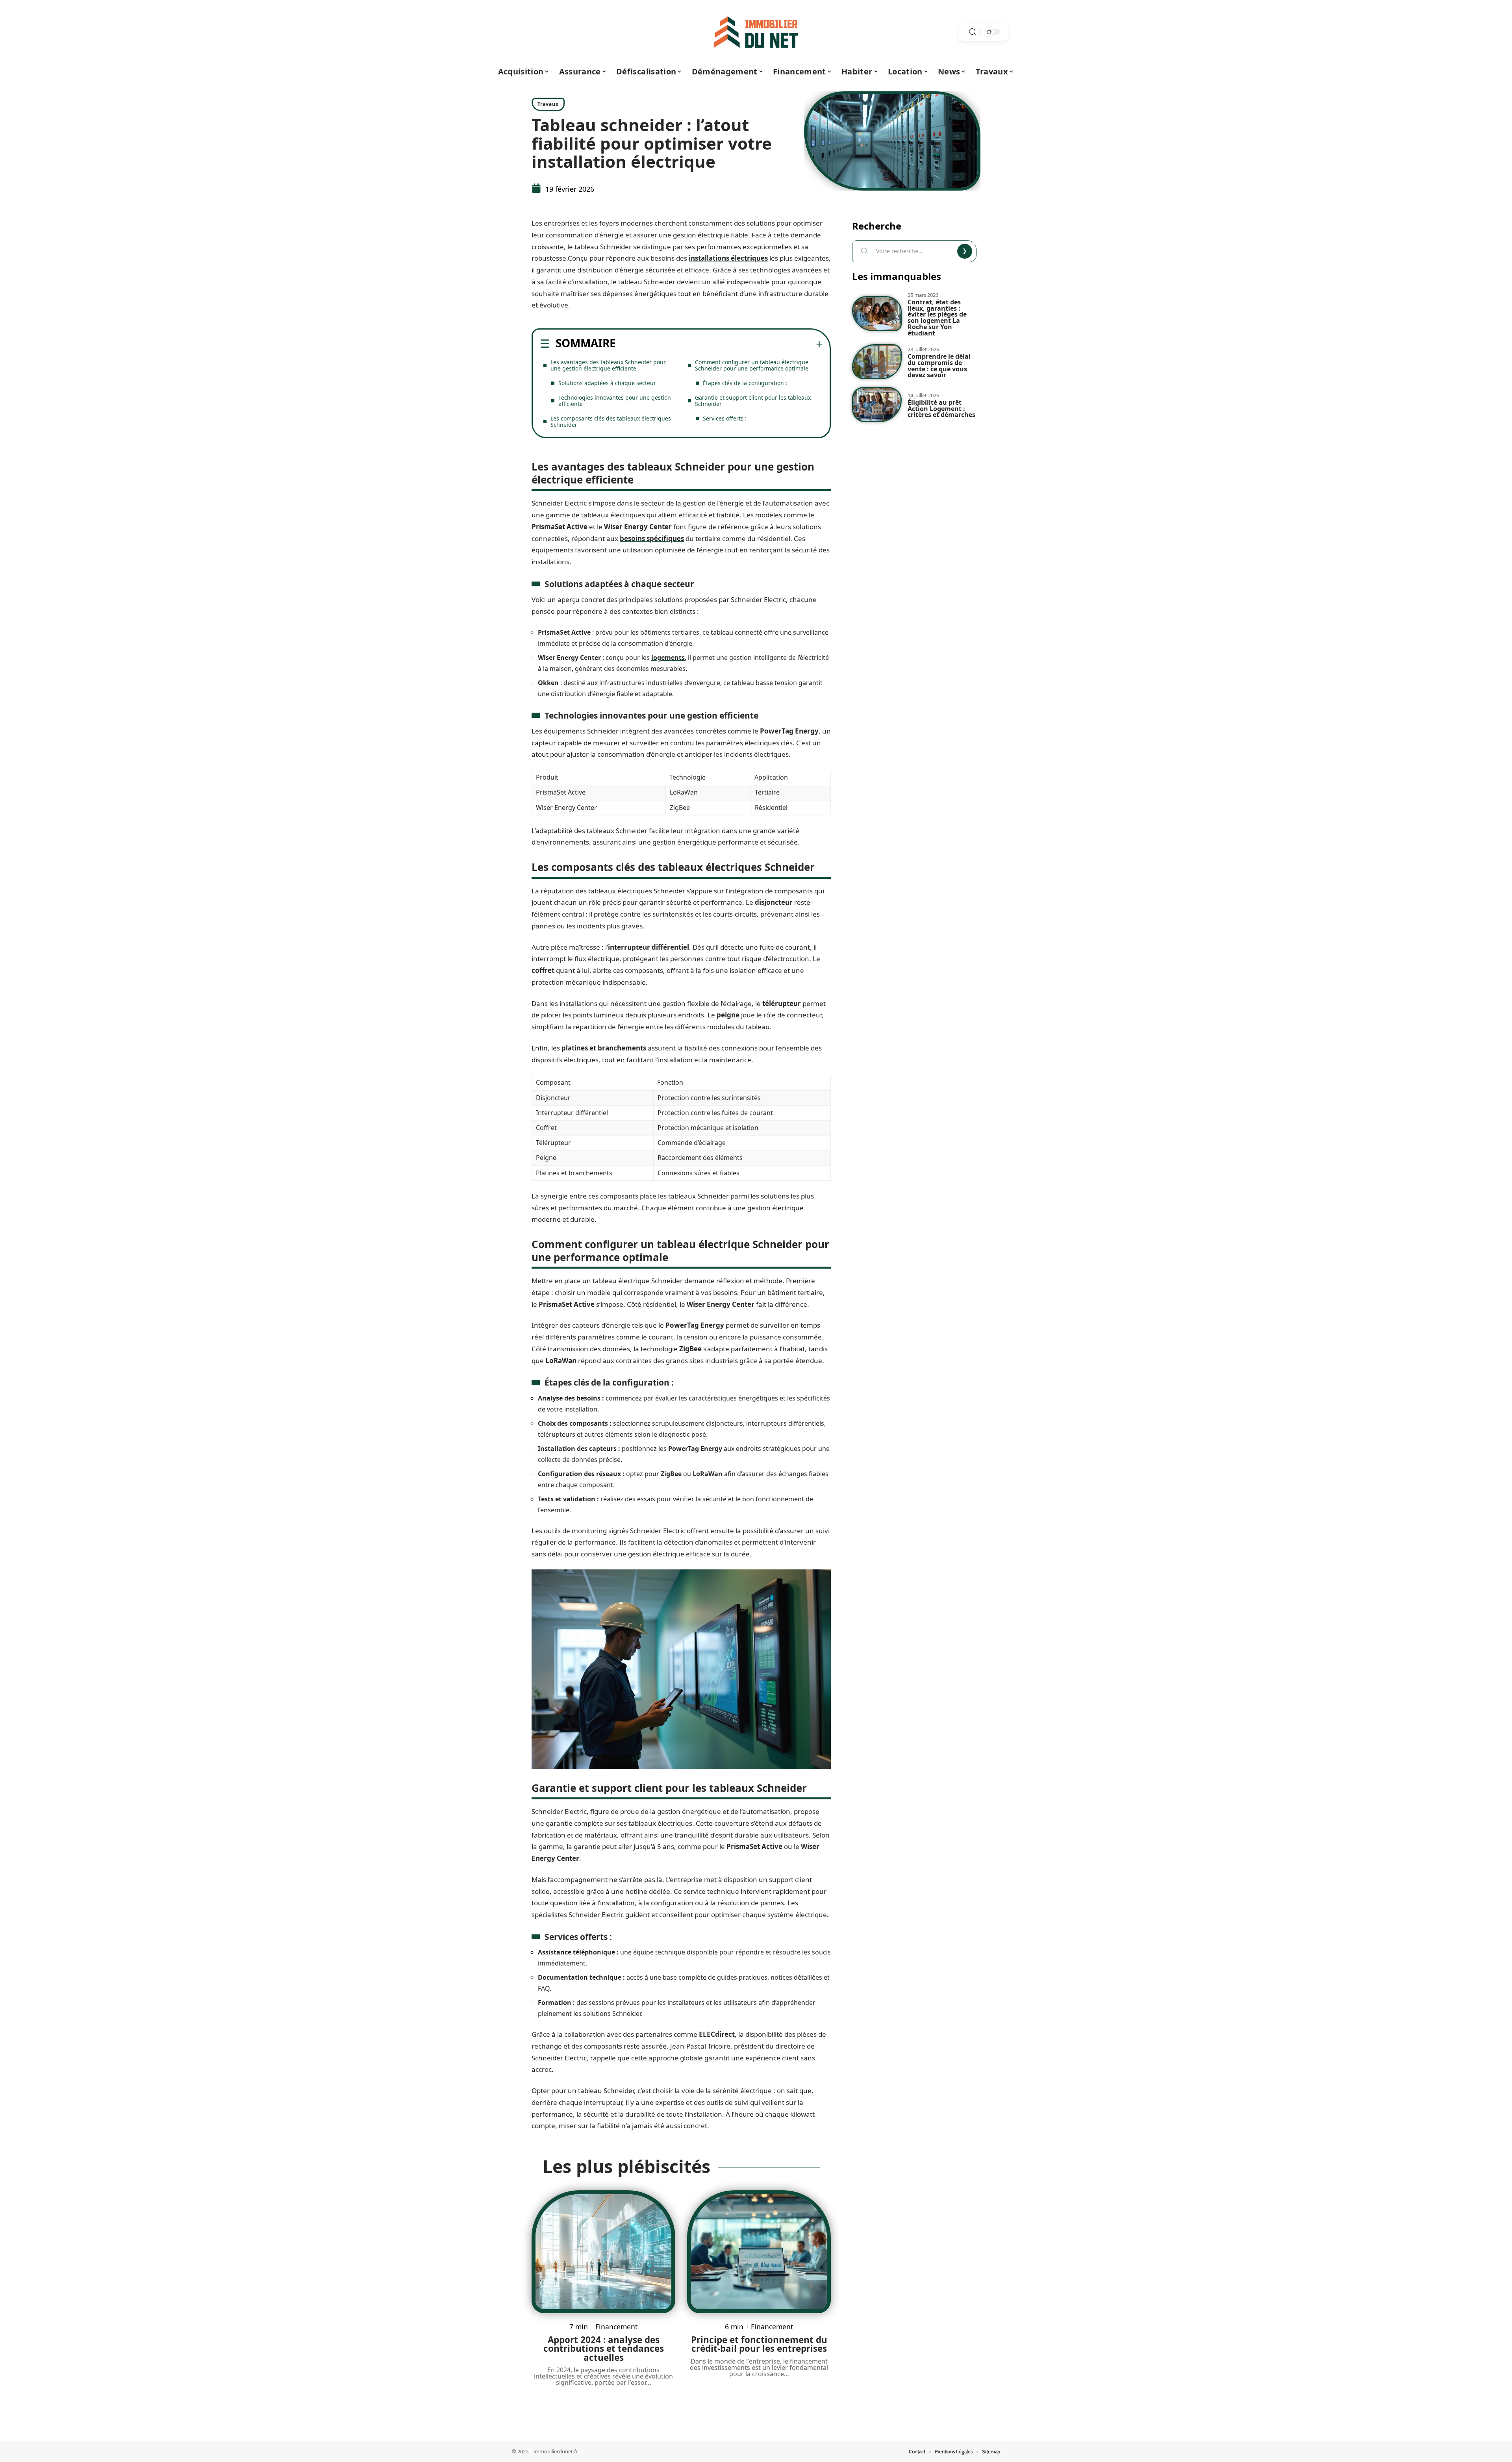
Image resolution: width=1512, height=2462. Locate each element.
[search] (973, 32)
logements (668, 658)
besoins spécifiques (652, 538)
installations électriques (728, 258)
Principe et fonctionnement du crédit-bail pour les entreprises (759, 2344)
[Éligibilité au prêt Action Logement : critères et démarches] (877, 405)
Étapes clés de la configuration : (745, 383)
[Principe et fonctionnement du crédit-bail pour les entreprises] (759, 2252)
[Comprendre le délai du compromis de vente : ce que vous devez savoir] (877, 362)
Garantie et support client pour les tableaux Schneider (753, 401)
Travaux (548, 104)
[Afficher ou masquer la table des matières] (719, 344)
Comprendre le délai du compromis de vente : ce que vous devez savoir (939, 366)
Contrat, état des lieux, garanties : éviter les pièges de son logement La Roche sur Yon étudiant (937, 317)
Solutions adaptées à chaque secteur (607, 383)
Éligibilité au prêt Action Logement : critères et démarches (941, 408)
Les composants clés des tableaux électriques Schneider (611, 421)
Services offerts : (725, 418)
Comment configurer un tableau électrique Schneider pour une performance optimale (752, 365)
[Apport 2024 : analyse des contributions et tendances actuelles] (603, 2252)
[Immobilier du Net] (756, 32)
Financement (616, 2327)
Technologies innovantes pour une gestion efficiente (615, 401)
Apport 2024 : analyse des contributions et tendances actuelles (604, 2349)
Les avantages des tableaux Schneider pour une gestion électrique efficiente (608, 365)
